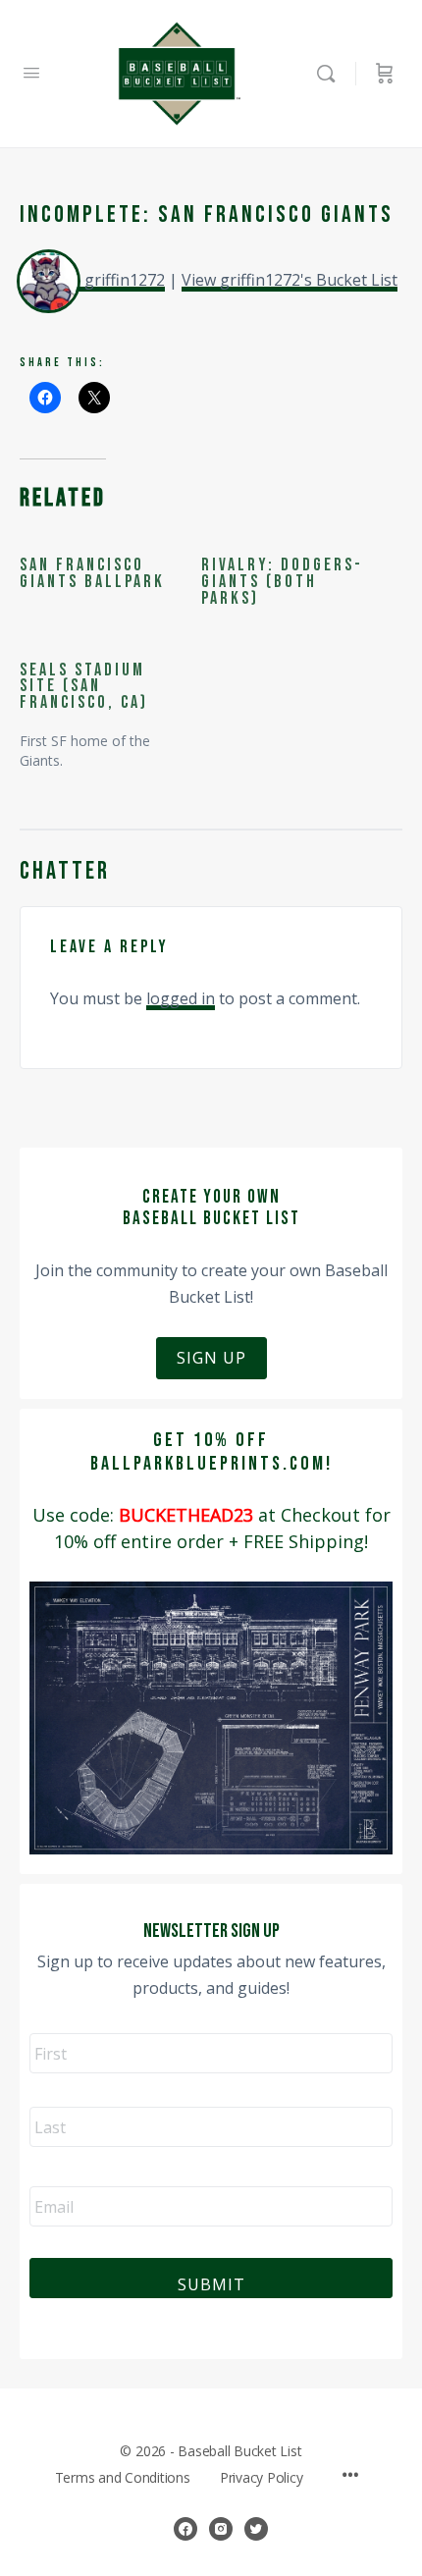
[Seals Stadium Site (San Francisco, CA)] (110, 707)
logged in (181, 998)
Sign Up (211, 1358)
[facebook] (185, 2529)
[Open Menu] (31, 72)
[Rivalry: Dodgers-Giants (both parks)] (292, 582)
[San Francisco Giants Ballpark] (110, 574)
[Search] (331, 74)
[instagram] (221, 2529)
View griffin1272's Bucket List (290, 280)
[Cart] (385, 74)
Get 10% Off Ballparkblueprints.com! (211, 1452)
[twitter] (256, 2529)
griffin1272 (125, 280)
